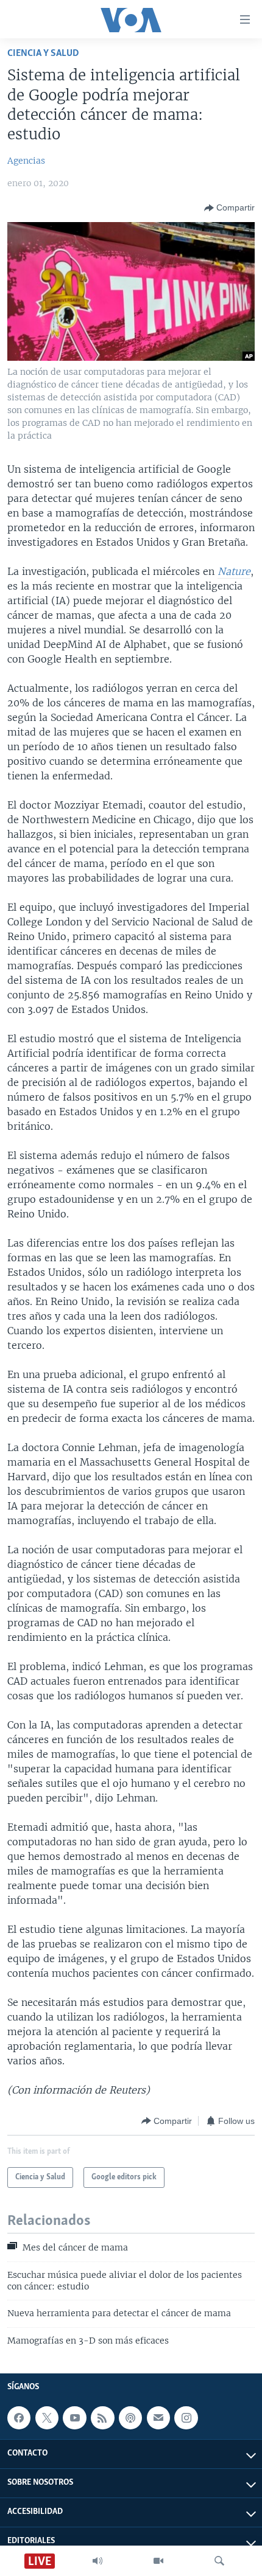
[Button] (229, 208)
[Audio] (97, 2561)
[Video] (158, 2561)
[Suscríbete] (158, 2418)
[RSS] (102, 2418)
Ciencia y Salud (43, 53)
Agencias (26, 161)
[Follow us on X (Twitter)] (47, 2418)
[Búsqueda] (219, 2561)
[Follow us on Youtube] (74, 2418)
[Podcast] (130, 2418)
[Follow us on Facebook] (19, 2418)
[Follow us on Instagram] (186, 2418)
